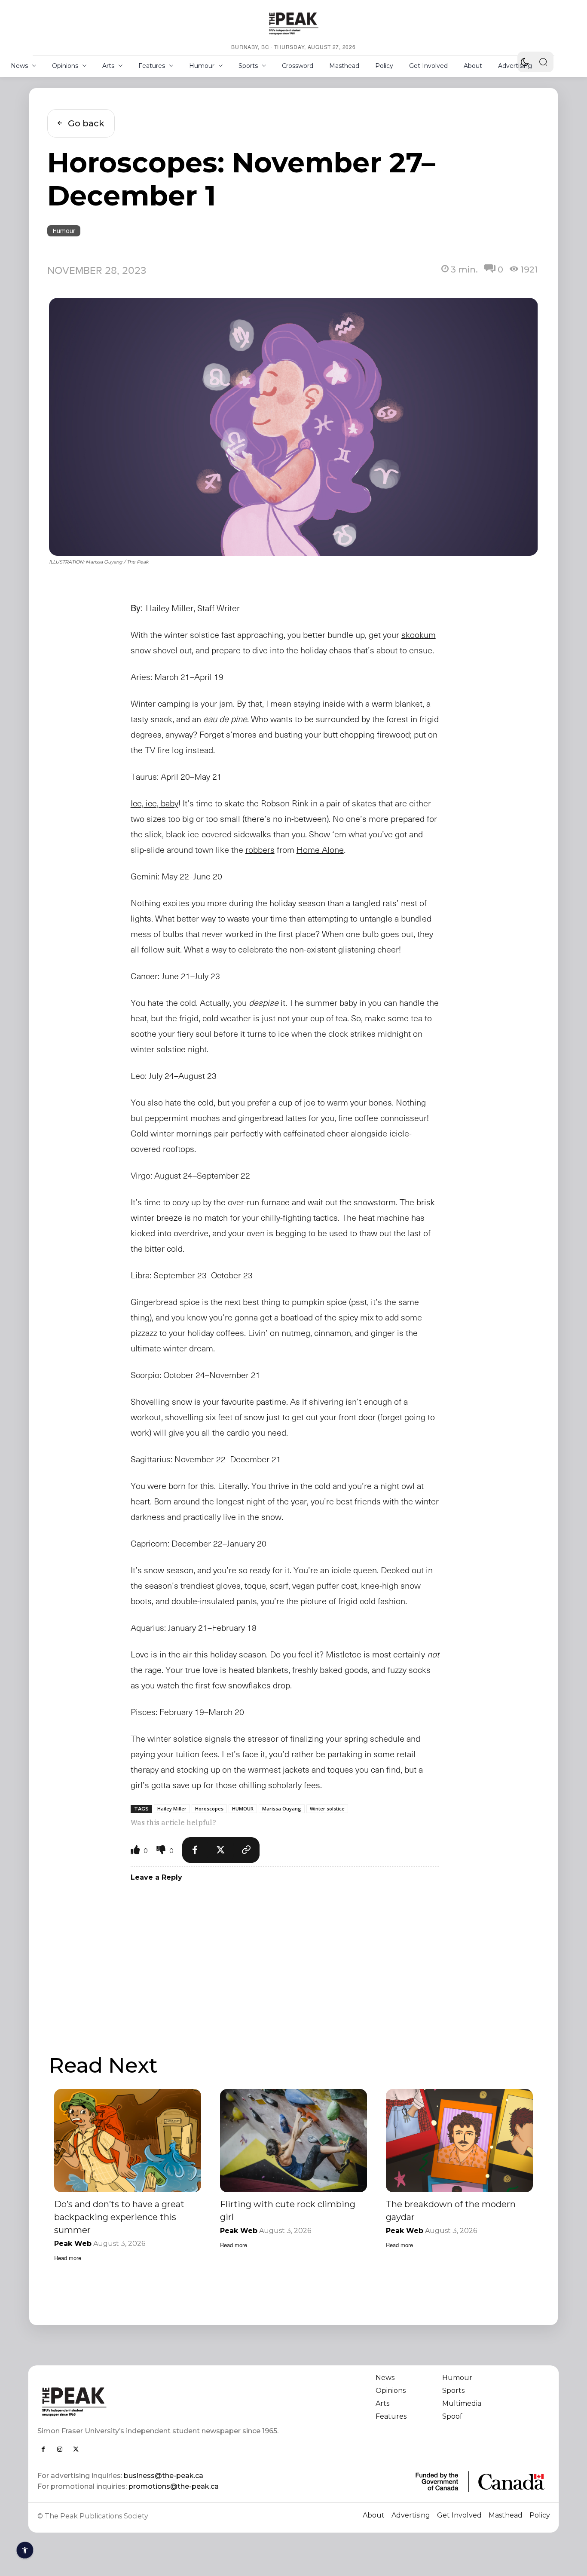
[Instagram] (60, 2449)
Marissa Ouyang (282, 1809)
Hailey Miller (172, 1809)
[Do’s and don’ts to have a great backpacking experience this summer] (128, 2140)
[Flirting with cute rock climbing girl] (293, 2140)
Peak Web (73, 2244)
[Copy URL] (247, 1850)
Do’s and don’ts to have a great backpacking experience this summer (119, 2217)
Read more (68, 2258)
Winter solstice (327, 1809)
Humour (64, 231)
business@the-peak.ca (164, 2476)
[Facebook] (195, 1850)
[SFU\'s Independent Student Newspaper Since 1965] (161, 2401)
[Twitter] (221, 1850)
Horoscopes (209, 1809)
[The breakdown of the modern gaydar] (459, 2140)
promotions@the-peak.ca (174, 2486)
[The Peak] (293, 23)
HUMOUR (243, 1809)
